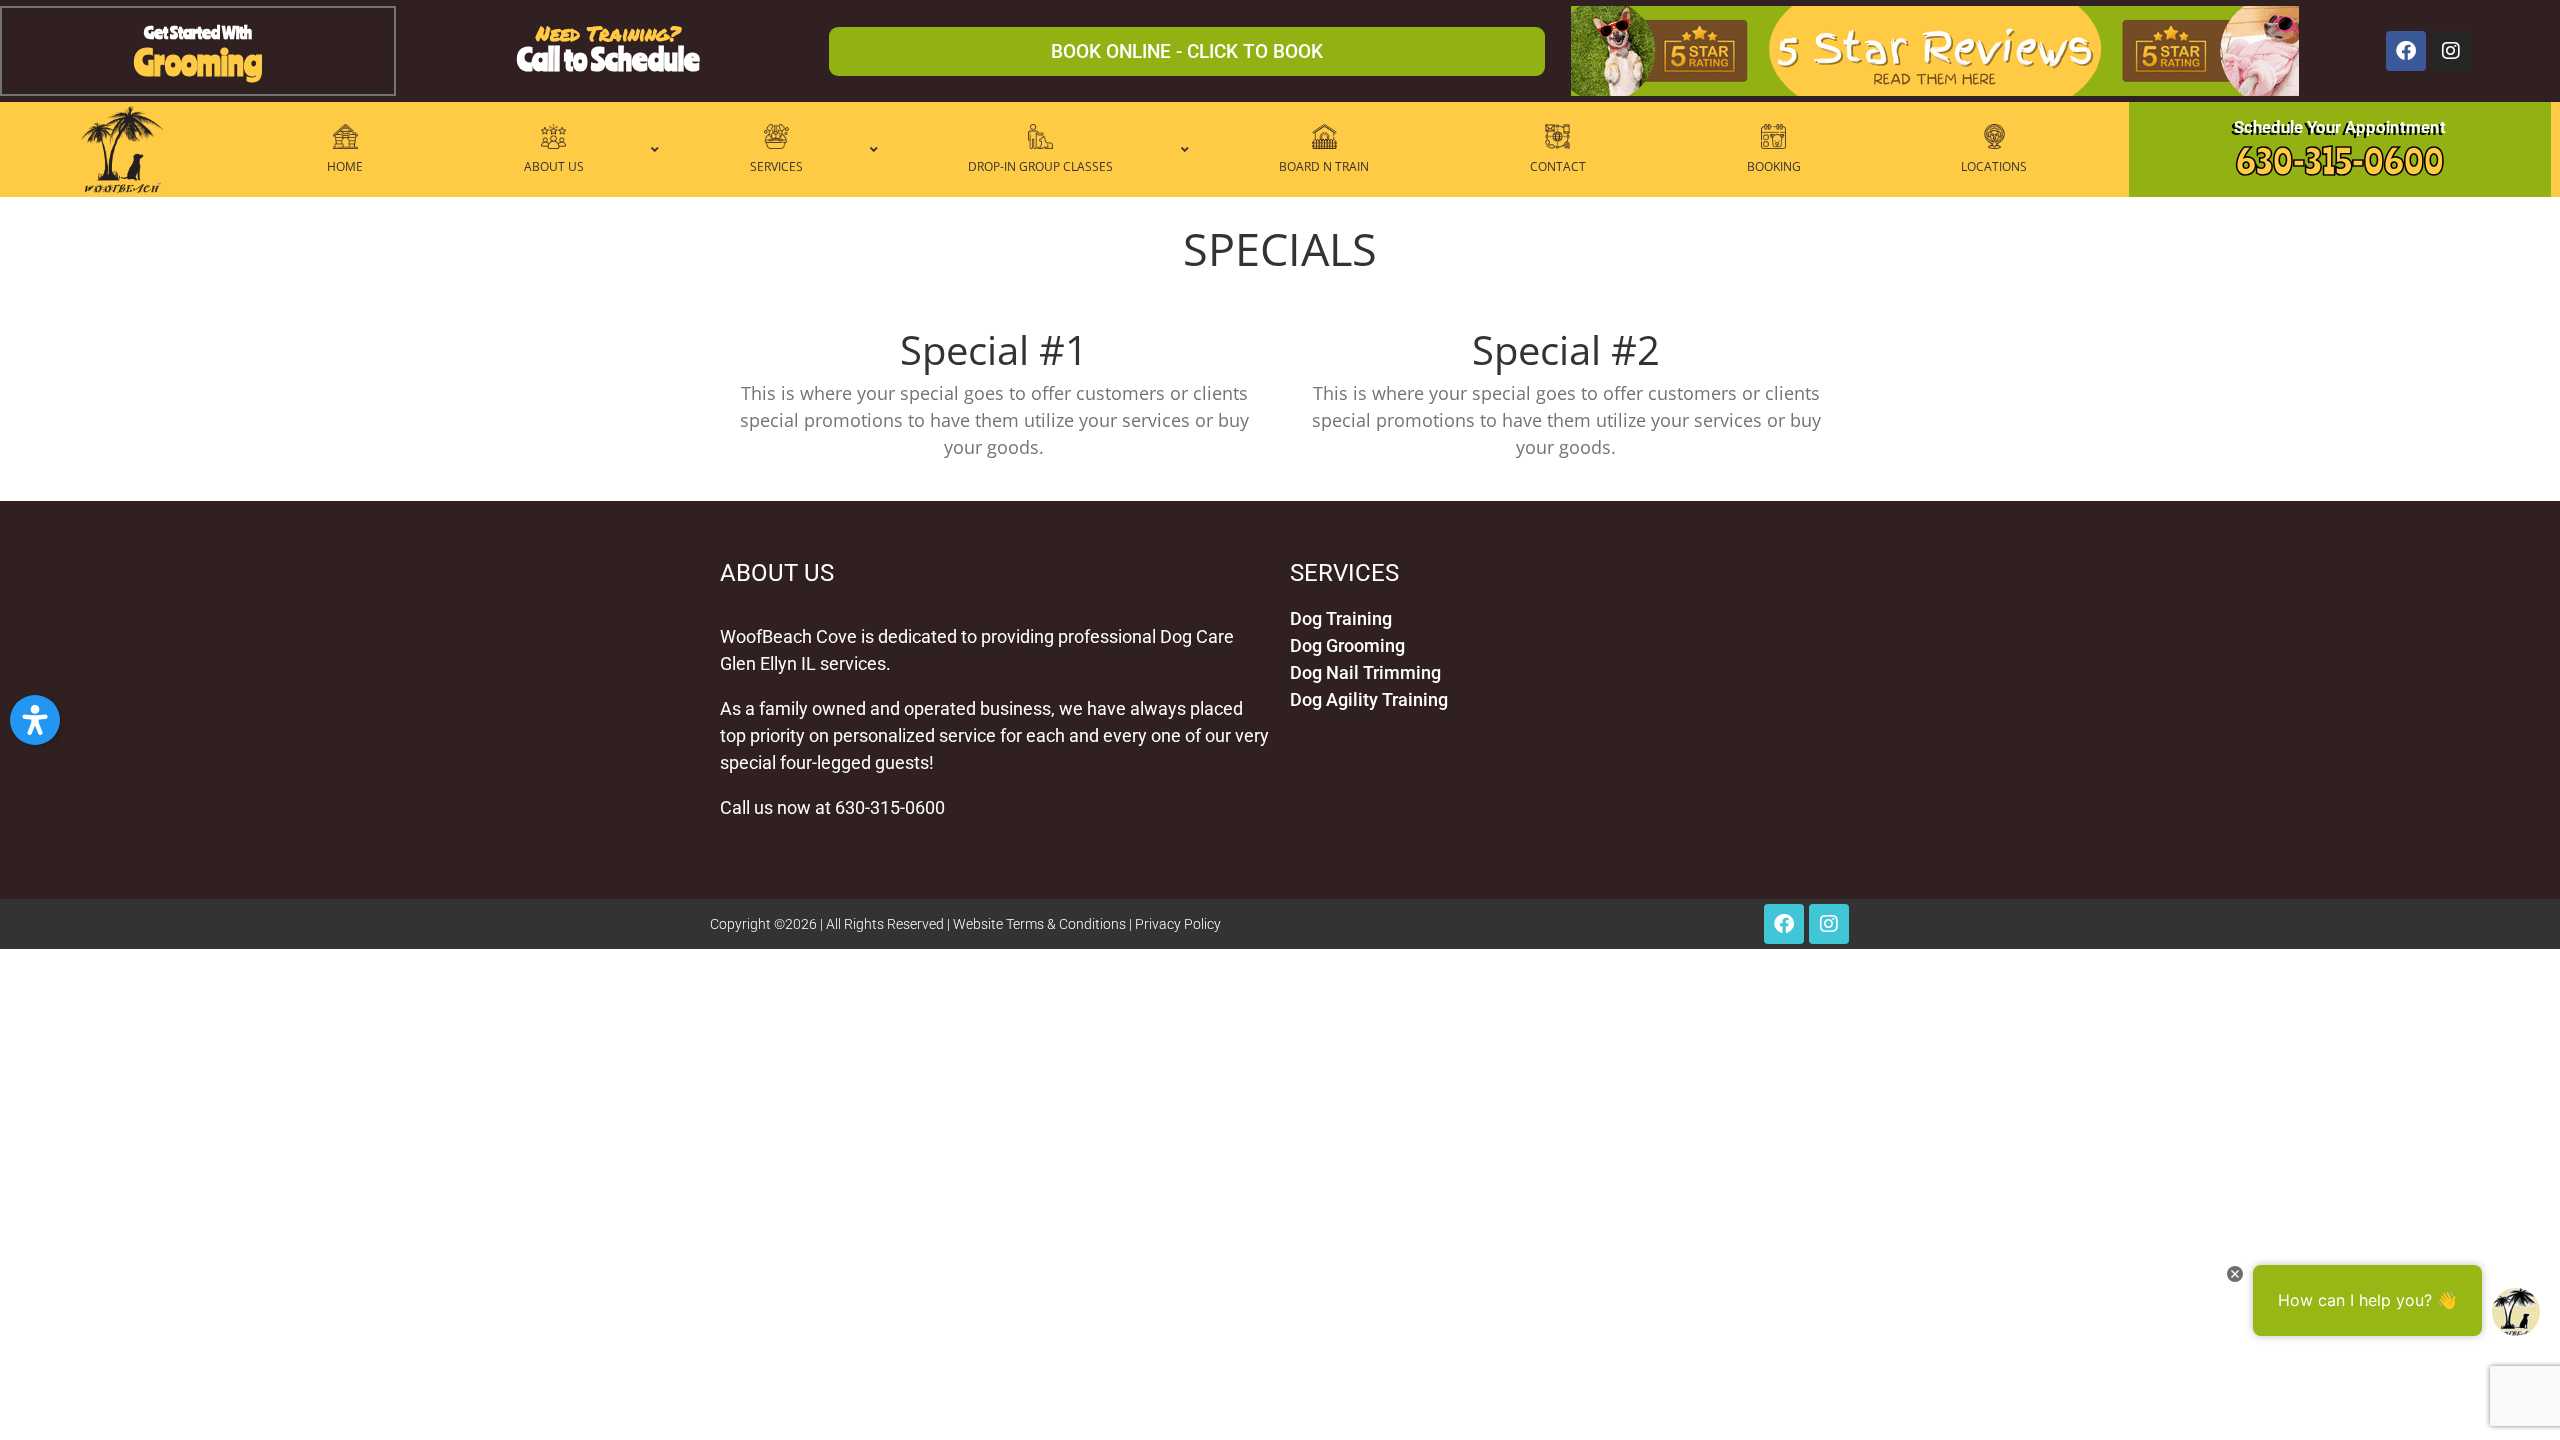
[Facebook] (2406, 51)
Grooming (198, 61)
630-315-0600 (2340, 160)
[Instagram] (2451, 51)
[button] (35, 720)
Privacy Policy (1178, 924)
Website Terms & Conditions (1039, 924)
